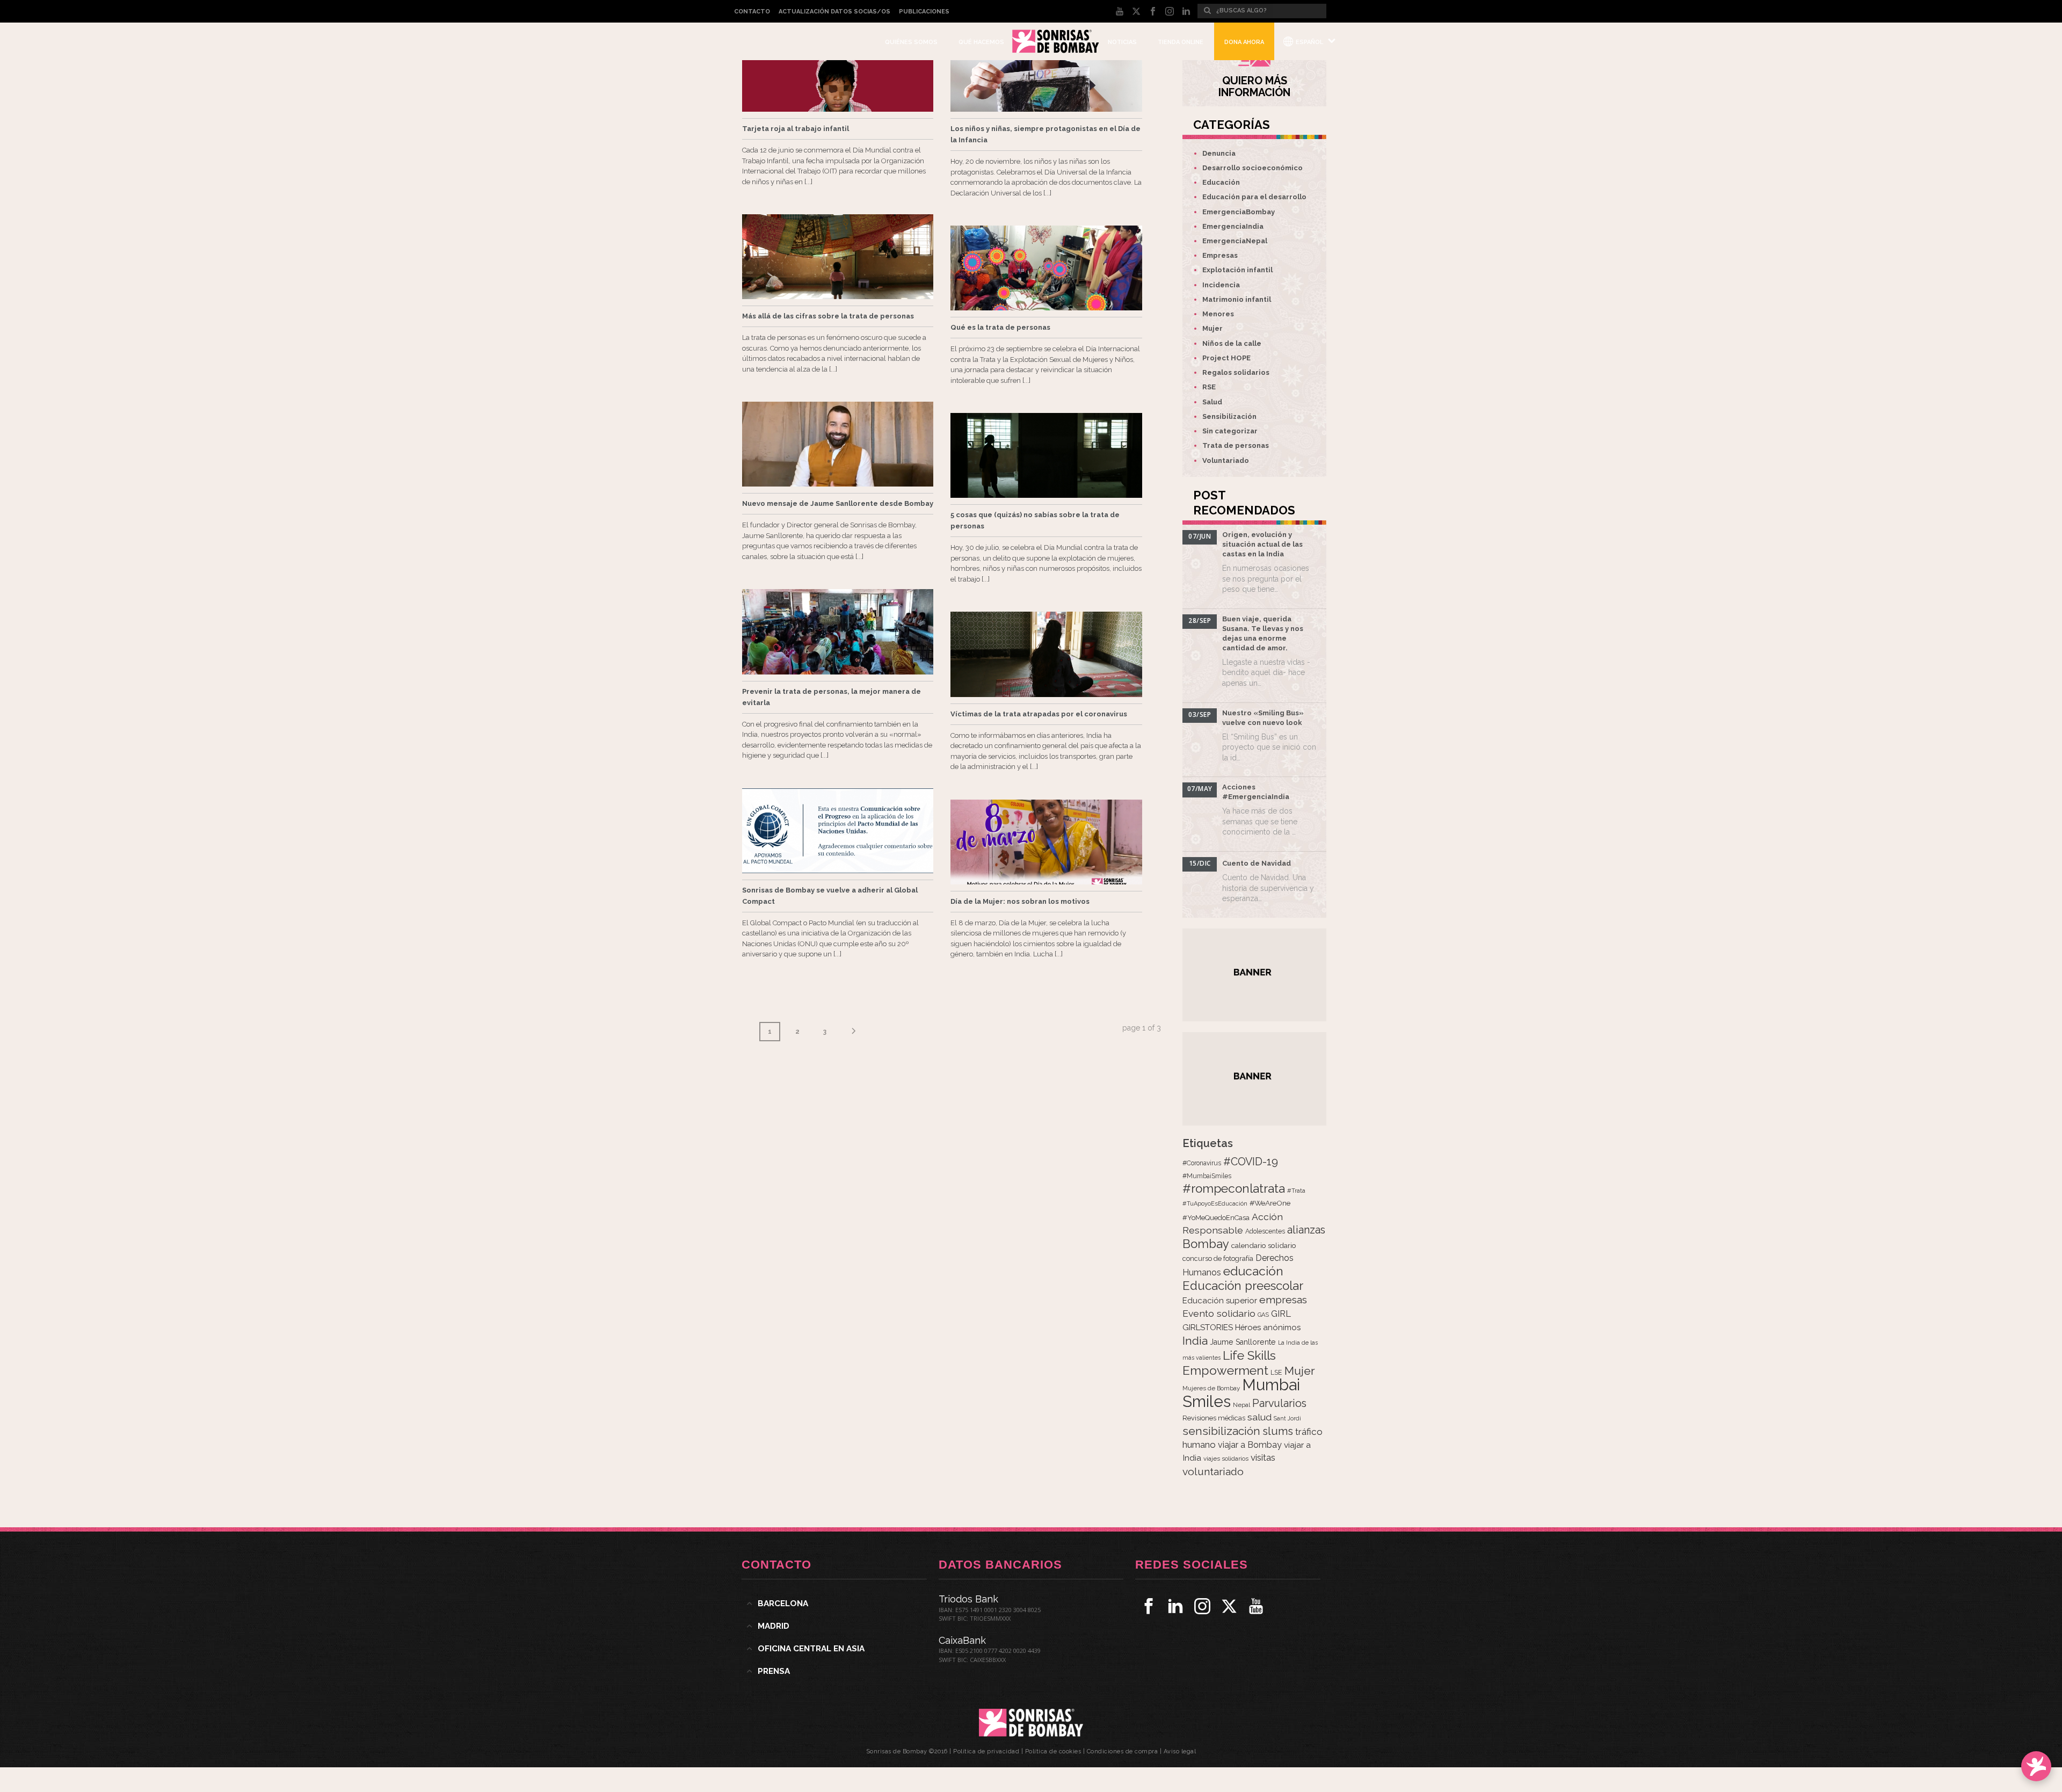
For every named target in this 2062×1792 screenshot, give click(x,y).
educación (1253, 1271)
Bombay (1206, 1244)
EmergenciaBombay (1239, 212)
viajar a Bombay (1250, 1445)
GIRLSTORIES (1208, 1327)
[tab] (834, 1604)
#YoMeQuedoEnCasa (1216, 1218)
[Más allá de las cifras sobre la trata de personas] (838, 257)
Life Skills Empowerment (1229, 1363)
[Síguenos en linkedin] (1175, 1606)
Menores (1218, 314)
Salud (1212, 402)
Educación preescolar (1243, 1286)
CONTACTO (752, 12)
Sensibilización (1229, 416)
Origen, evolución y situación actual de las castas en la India (1262, 544)
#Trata (1296, 1191)
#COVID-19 (1251, 1162)
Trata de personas (1236, 445)
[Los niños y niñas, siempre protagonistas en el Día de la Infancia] (1046, 69)
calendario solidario (1264, 1245)
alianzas (1306, 1230)
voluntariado (1213, 1472)
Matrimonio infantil (1237, 299)
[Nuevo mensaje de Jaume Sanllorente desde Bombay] (838, 444)
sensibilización (1221, 1431)
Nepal (1241, 1405)
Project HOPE (1226, 358)
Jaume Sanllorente (1243, 1342)
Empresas (1220, 255)
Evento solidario (1219, 1313)
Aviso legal (1180, 1751)
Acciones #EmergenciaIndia (1256, 792)
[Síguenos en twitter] (1229, 1606)
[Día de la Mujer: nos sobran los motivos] (1046, 842)
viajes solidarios (1226, 1459)
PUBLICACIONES (924, 12)
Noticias (1122, 42)
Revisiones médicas (1214, 1418)
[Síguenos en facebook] (1149, 1606)
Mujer (1212, 328)
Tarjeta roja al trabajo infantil (796, 129)
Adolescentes (1265, 1231)
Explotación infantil (1237, 270)
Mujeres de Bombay (1211, 1388)
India (1195, 1341)
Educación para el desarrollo (1254, 197)
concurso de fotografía (1218, 1258)
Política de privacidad (986, 1751)
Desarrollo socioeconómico (1253, 168)
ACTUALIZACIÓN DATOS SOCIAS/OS (834, 12)
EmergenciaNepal (1235, 241)
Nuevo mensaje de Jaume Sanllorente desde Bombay (838, 503)
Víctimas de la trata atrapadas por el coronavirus (1039, 714)
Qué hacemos (981, 42)
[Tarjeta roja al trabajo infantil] (838, 69)
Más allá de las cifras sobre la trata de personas (828, 316)
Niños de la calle (1232, 343)
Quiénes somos (911, 42)
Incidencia (1221, 285)
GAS (1263, 1315)
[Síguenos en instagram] (1202, 1606)
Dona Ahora (1244, 42)
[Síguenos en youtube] (1256, 1606)
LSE (1276, 1372)
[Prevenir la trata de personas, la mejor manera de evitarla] (838, 632)
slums (1278, 1431)
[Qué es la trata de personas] (1046, 268)
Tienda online (1181, 42)
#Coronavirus (1202, 1163)
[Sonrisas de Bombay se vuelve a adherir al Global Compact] (838, 831)
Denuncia (1219, 153)
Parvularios (1279, 1403)
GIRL (1281, 1314)
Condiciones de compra (1123, 1751)
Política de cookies (1053, 1751)
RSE (1209, 387)
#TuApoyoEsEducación (1215, 1204)
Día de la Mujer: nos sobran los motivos (1020, 901)
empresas (1283, 1300)
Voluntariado (1226, 460)
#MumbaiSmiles (1207, 1176)
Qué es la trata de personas (1000, 327)
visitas (1263, 1457)
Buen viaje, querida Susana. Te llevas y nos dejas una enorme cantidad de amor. (1263, 633)
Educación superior (1220, 1301)
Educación (1221, 182)
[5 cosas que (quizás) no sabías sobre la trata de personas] (1046, 455)
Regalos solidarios (1236, 372)
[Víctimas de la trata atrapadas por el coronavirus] (1046, 654)
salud (1259, 1417)
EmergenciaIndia (1233, 226)
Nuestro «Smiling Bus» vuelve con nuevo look (1263, 718)
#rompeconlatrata (1234, 1188)
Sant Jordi (1287, 1418)
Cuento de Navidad (1257, 863)
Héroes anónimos (1268, 1327)
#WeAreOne (1270, 1203)
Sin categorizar (1230, 431)
